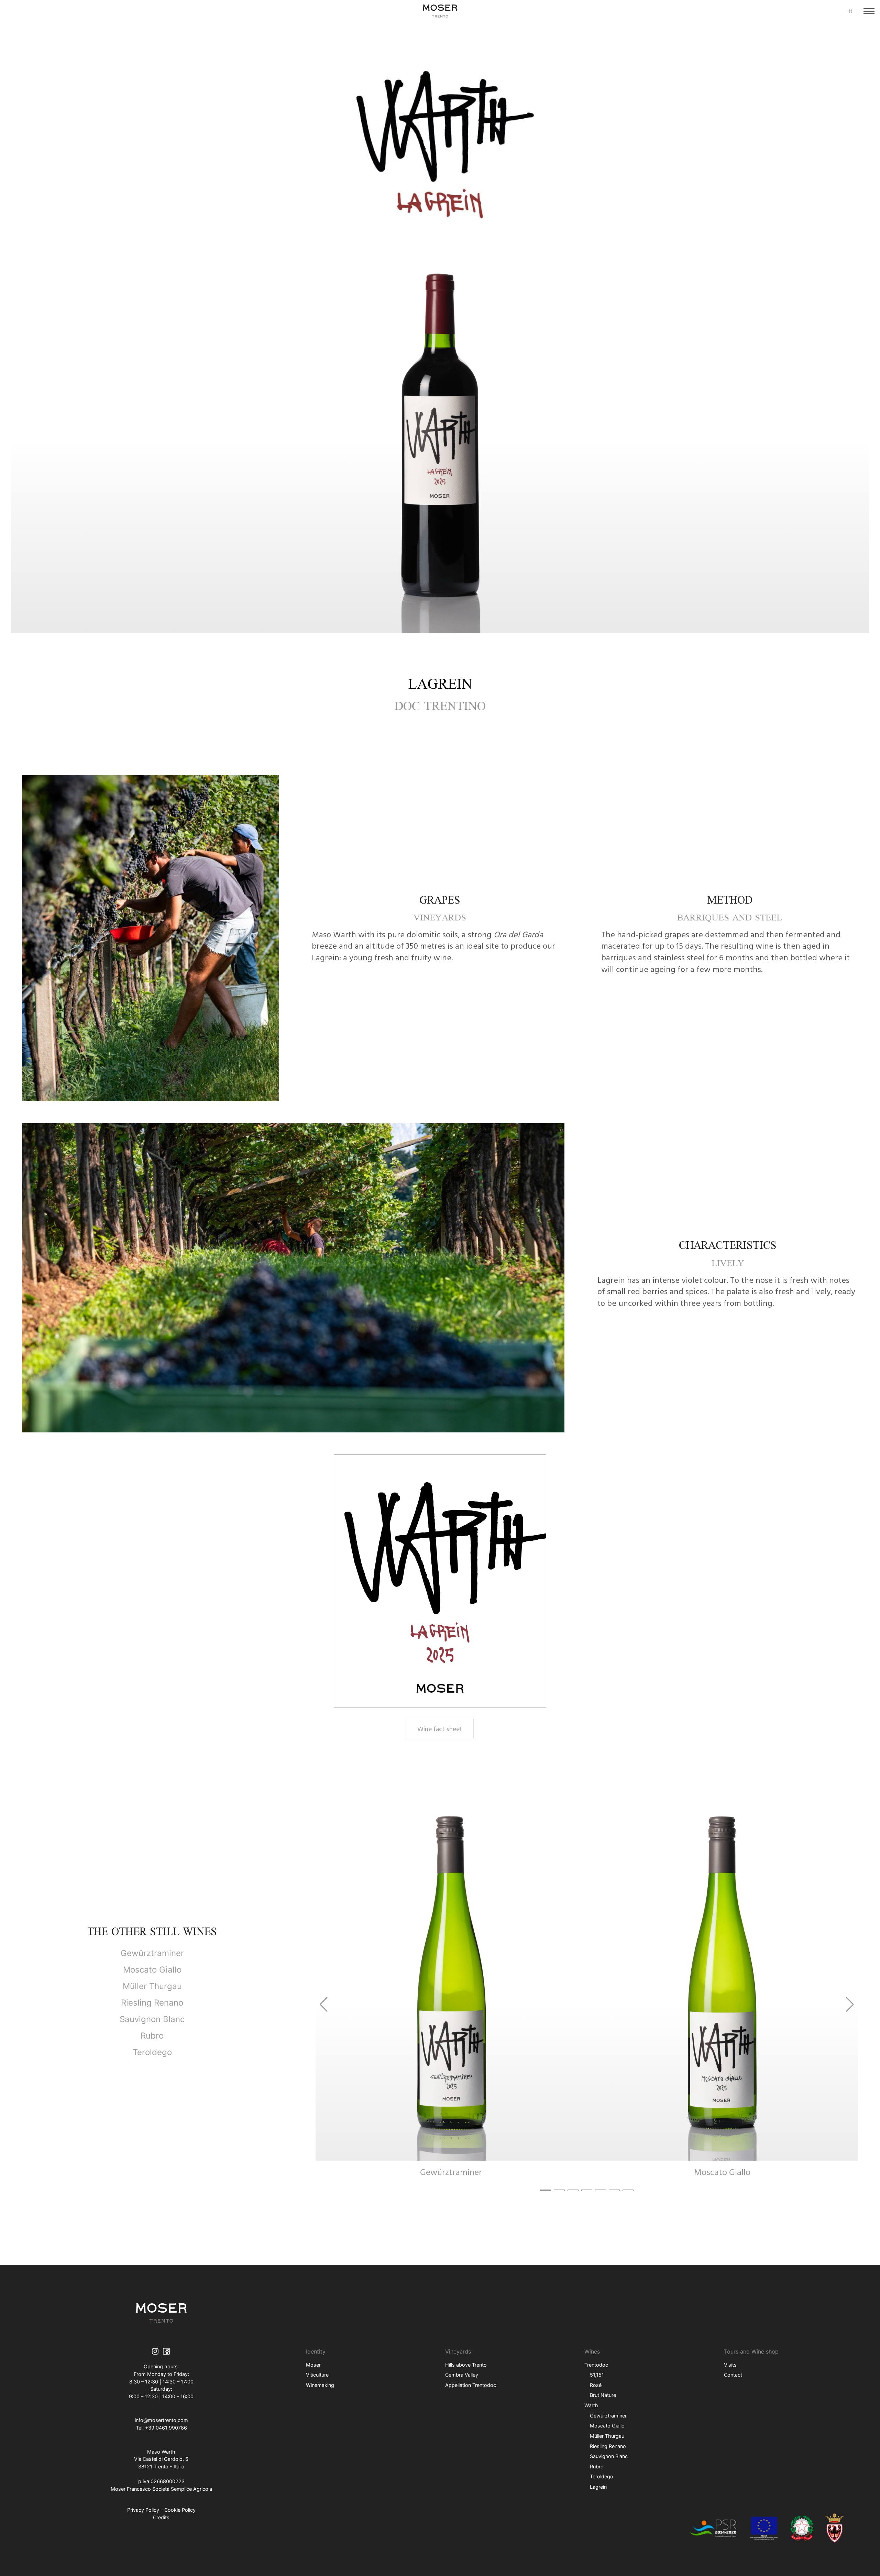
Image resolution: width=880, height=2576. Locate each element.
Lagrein (598, 2487)
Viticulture (317, 2375)
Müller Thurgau (152, 1986)
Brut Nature (603, 2395)
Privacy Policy (143, 2510)
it (851, 11)
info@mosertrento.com (161, 2420)
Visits (730, 2365)
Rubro (152, 2036)
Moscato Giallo (152, 1970)
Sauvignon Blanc (152, 2019)
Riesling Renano (152, 2003)
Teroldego (152, 2052)
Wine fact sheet (440, 1729)
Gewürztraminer (152, 1953)
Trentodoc (596, 2365)
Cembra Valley (462, 2375)
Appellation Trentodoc (471, 2385)
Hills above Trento (466, 2365)
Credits (161, 2517)
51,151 (597, 2375)
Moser (313, 2365)
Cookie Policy (180, 2510)
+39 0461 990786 (166, 2428)
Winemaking (320, 2385)
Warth (591, 2405)
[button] (546, 2190)
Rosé (596, 2385)
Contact (733, 2375)
